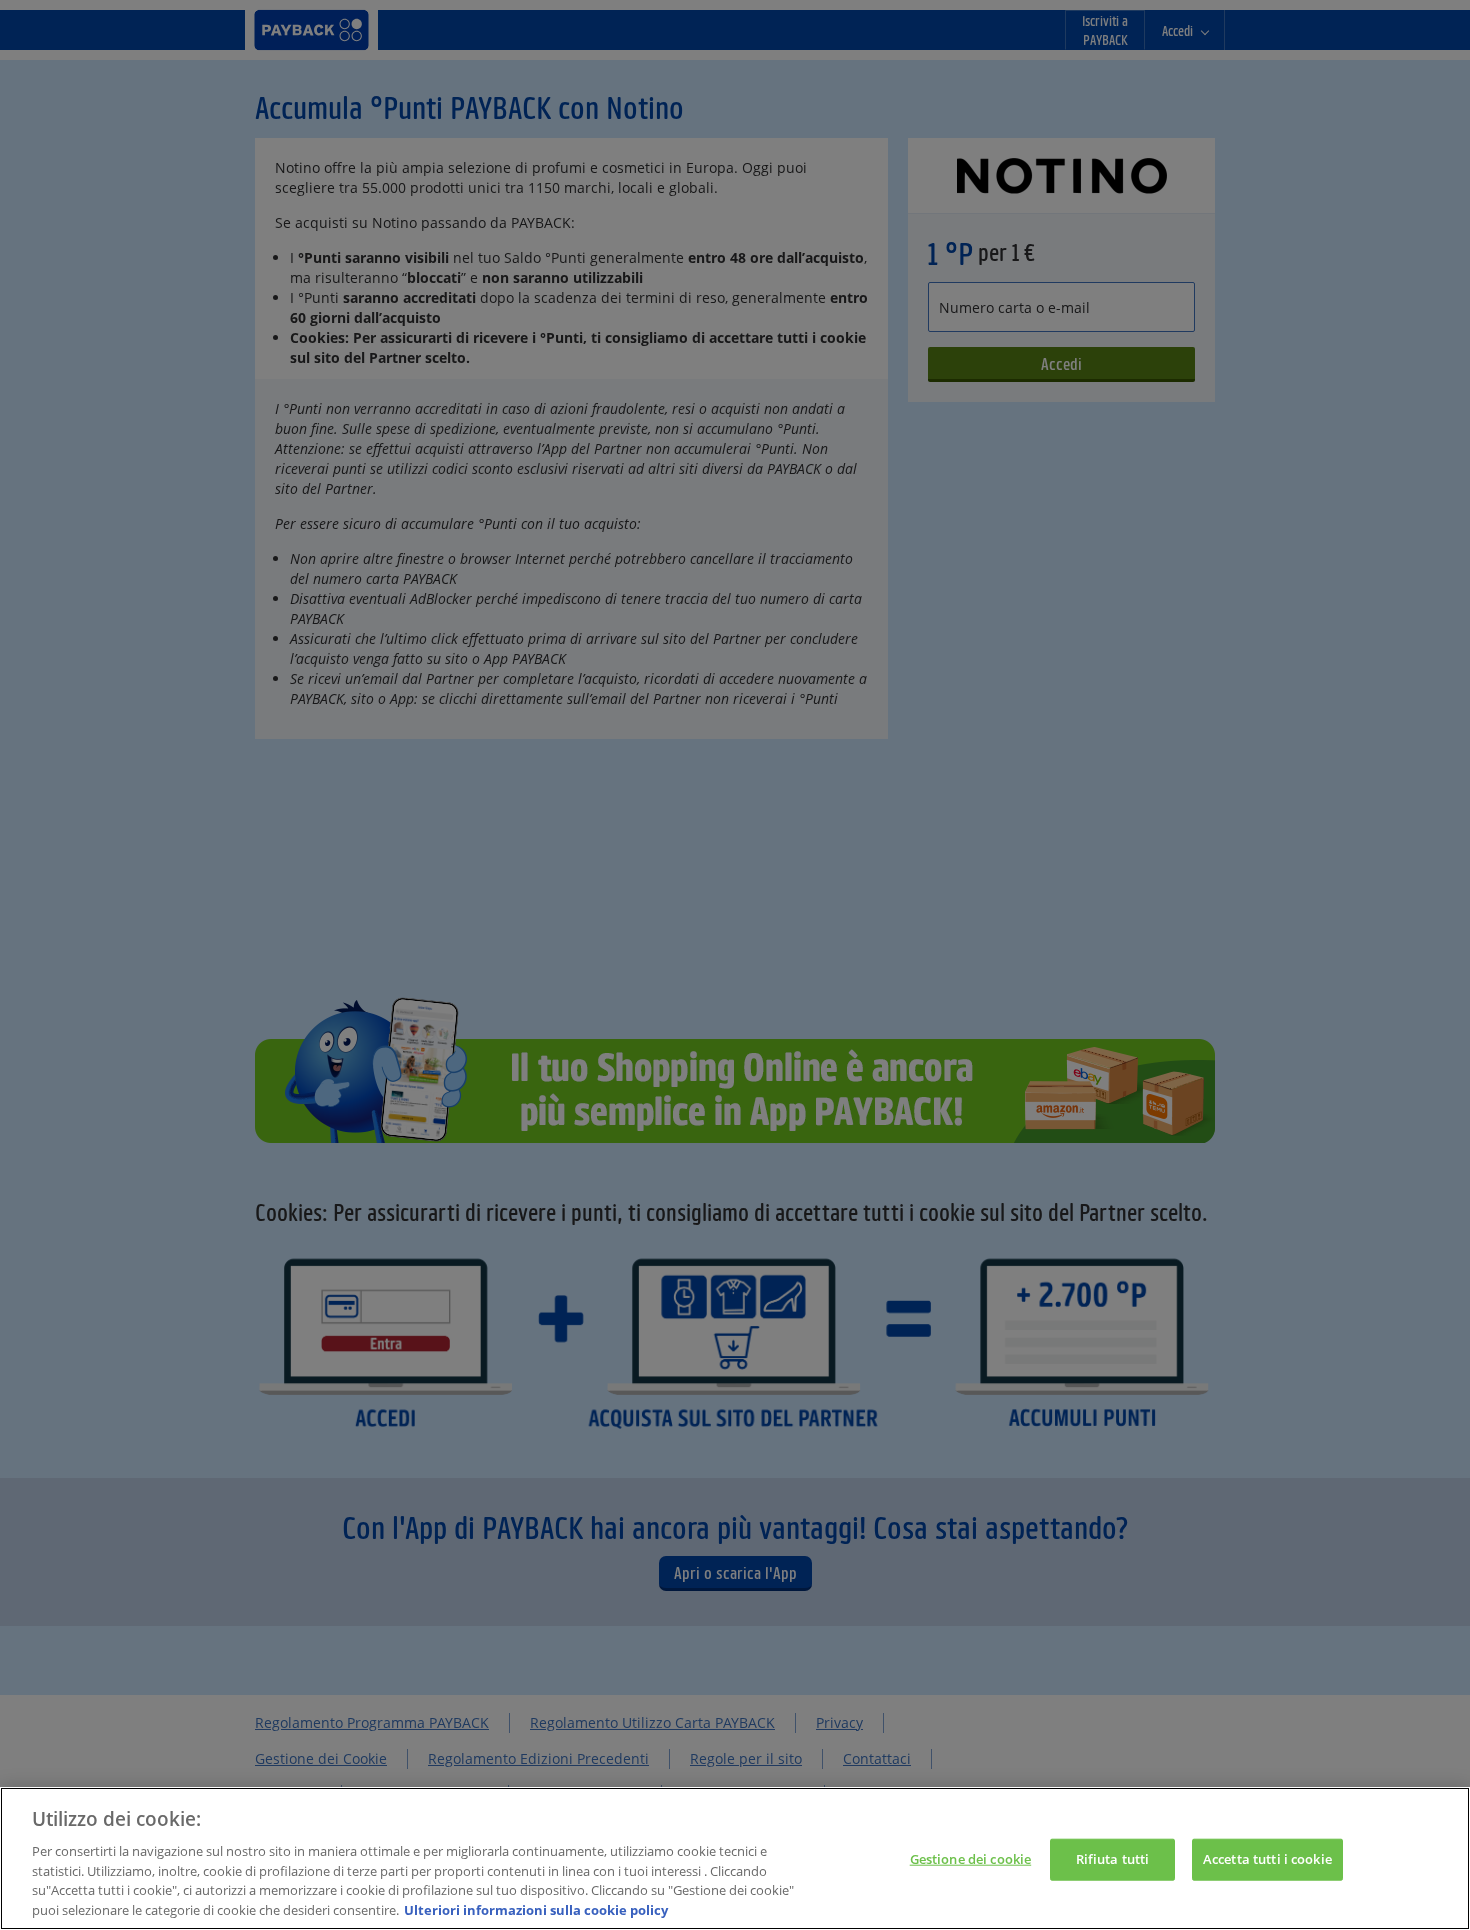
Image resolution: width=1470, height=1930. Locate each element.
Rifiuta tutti (1113, 1859)
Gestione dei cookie (970, 1859)
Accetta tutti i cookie (1267, 1859)
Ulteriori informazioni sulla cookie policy (536, 1909)
